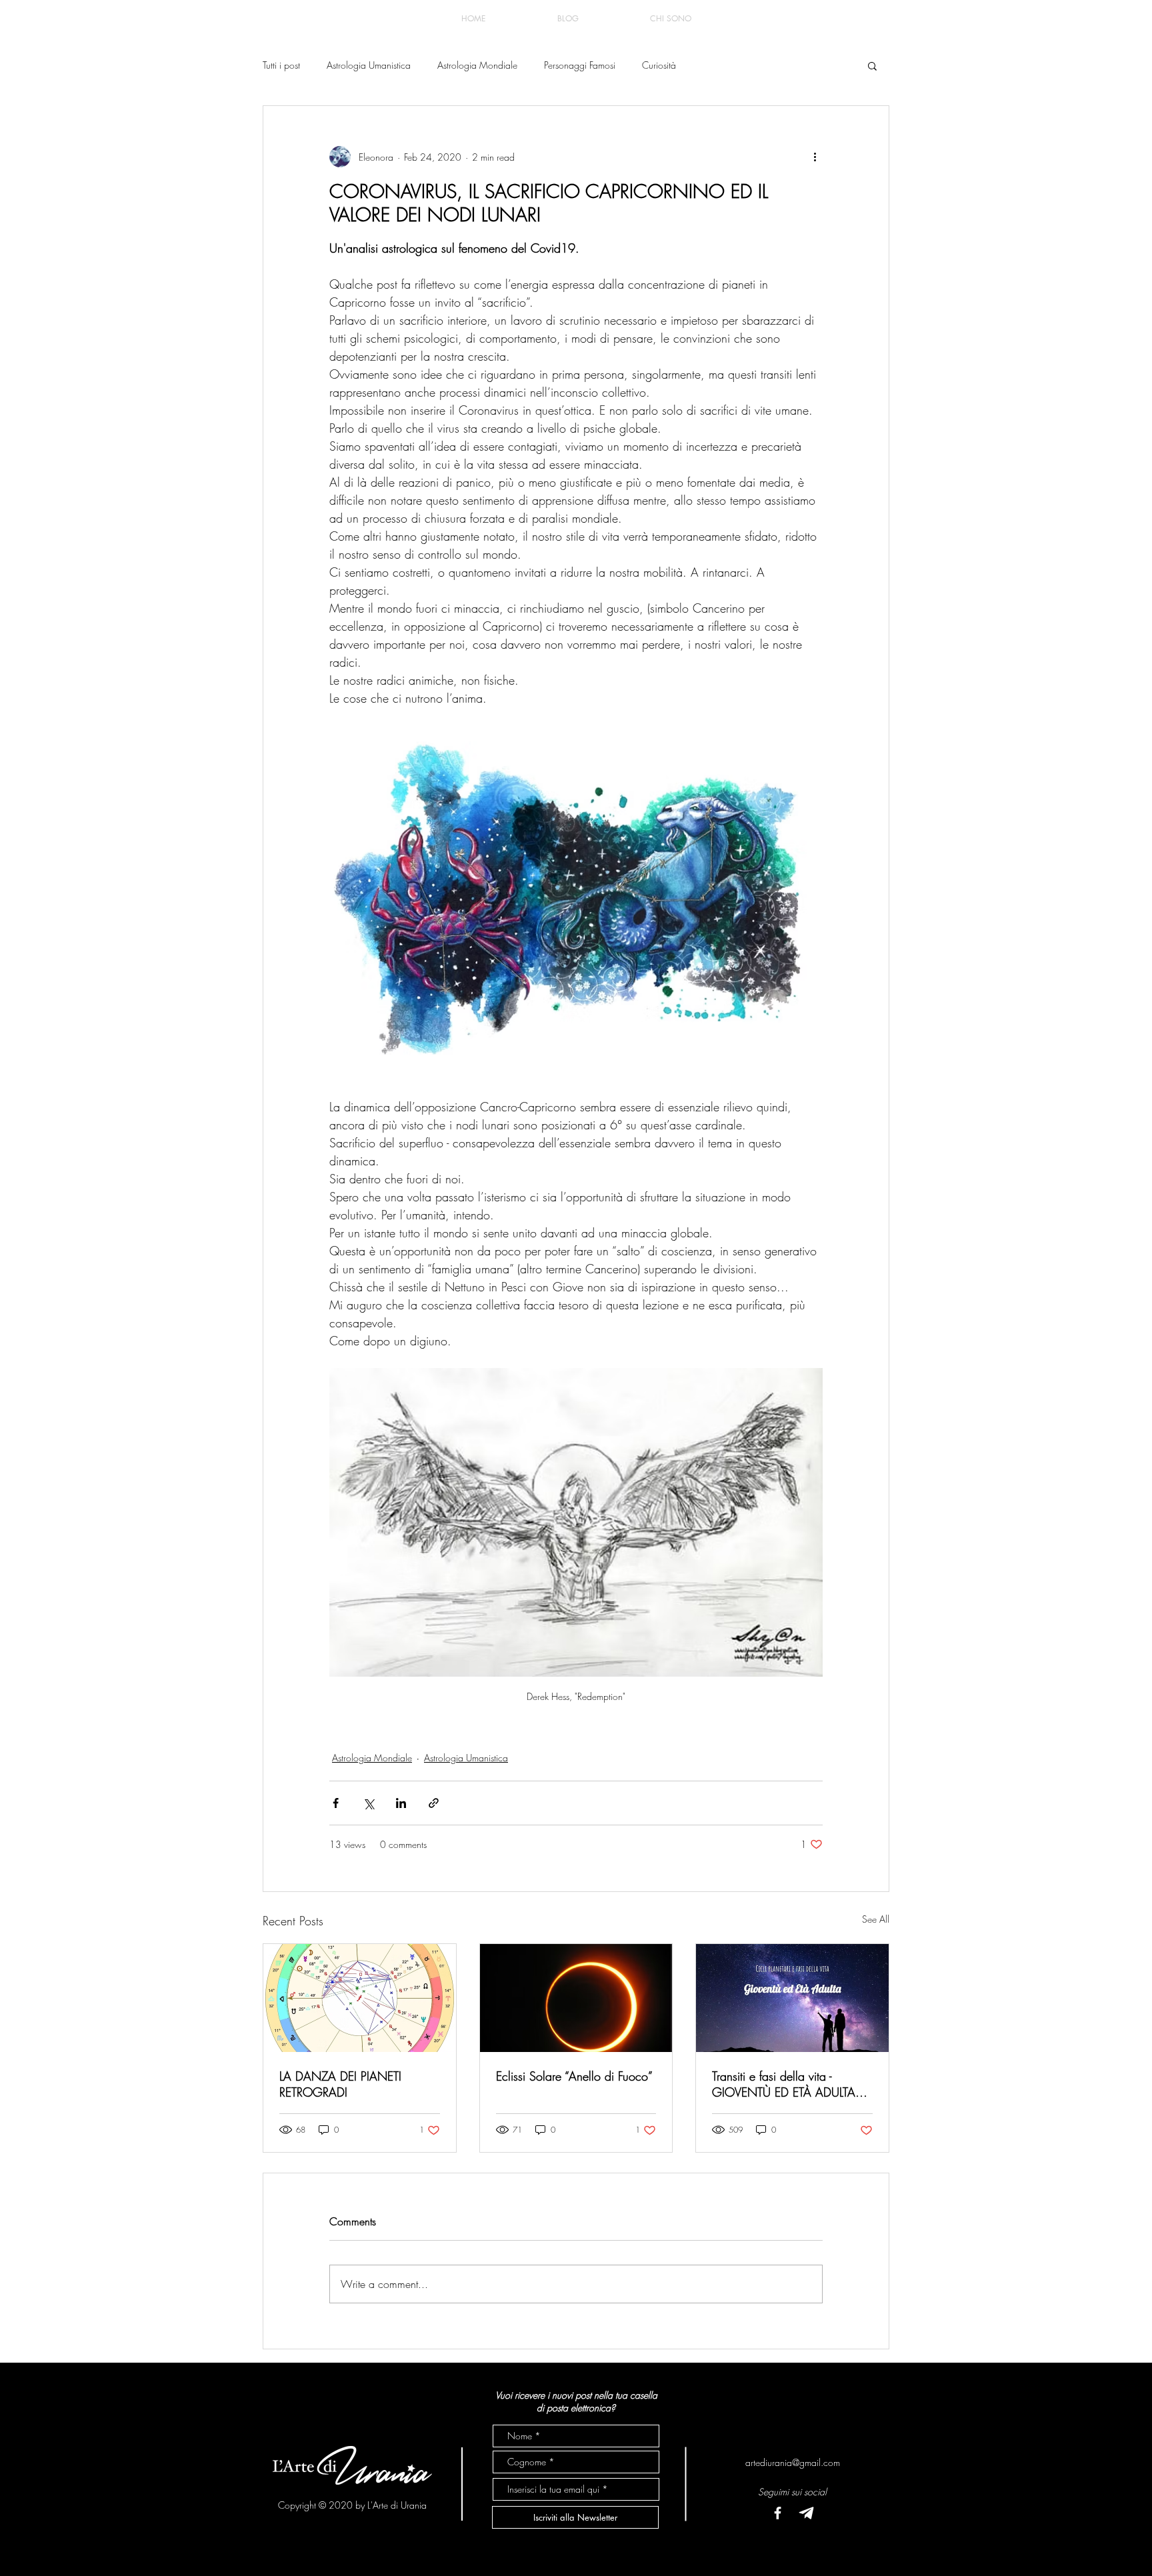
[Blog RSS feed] (878, 19)
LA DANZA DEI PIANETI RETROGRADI (340, 2084)
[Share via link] (434, 1803)
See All (876, 1919)
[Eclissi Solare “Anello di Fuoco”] (576, 1998)
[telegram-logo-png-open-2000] (806, 2513)
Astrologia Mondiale (477, 65)
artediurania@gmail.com (793, 2462)
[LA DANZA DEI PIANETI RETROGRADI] (360, 1998)
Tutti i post (281, 65)
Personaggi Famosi (580, 65)
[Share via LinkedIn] (401, 1803)
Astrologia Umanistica (369, 65)
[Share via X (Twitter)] (368, 1803)
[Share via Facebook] (336, 1803)
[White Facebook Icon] (778, 2513)
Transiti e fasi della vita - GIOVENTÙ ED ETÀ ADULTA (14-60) (784, 2084)
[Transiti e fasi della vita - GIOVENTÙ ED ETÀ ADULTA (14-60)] (792, 1998)
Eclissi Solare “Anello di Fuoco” (574, 2076)
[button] (872, 65)
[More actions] (815, 157)
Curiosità (659, 65)
